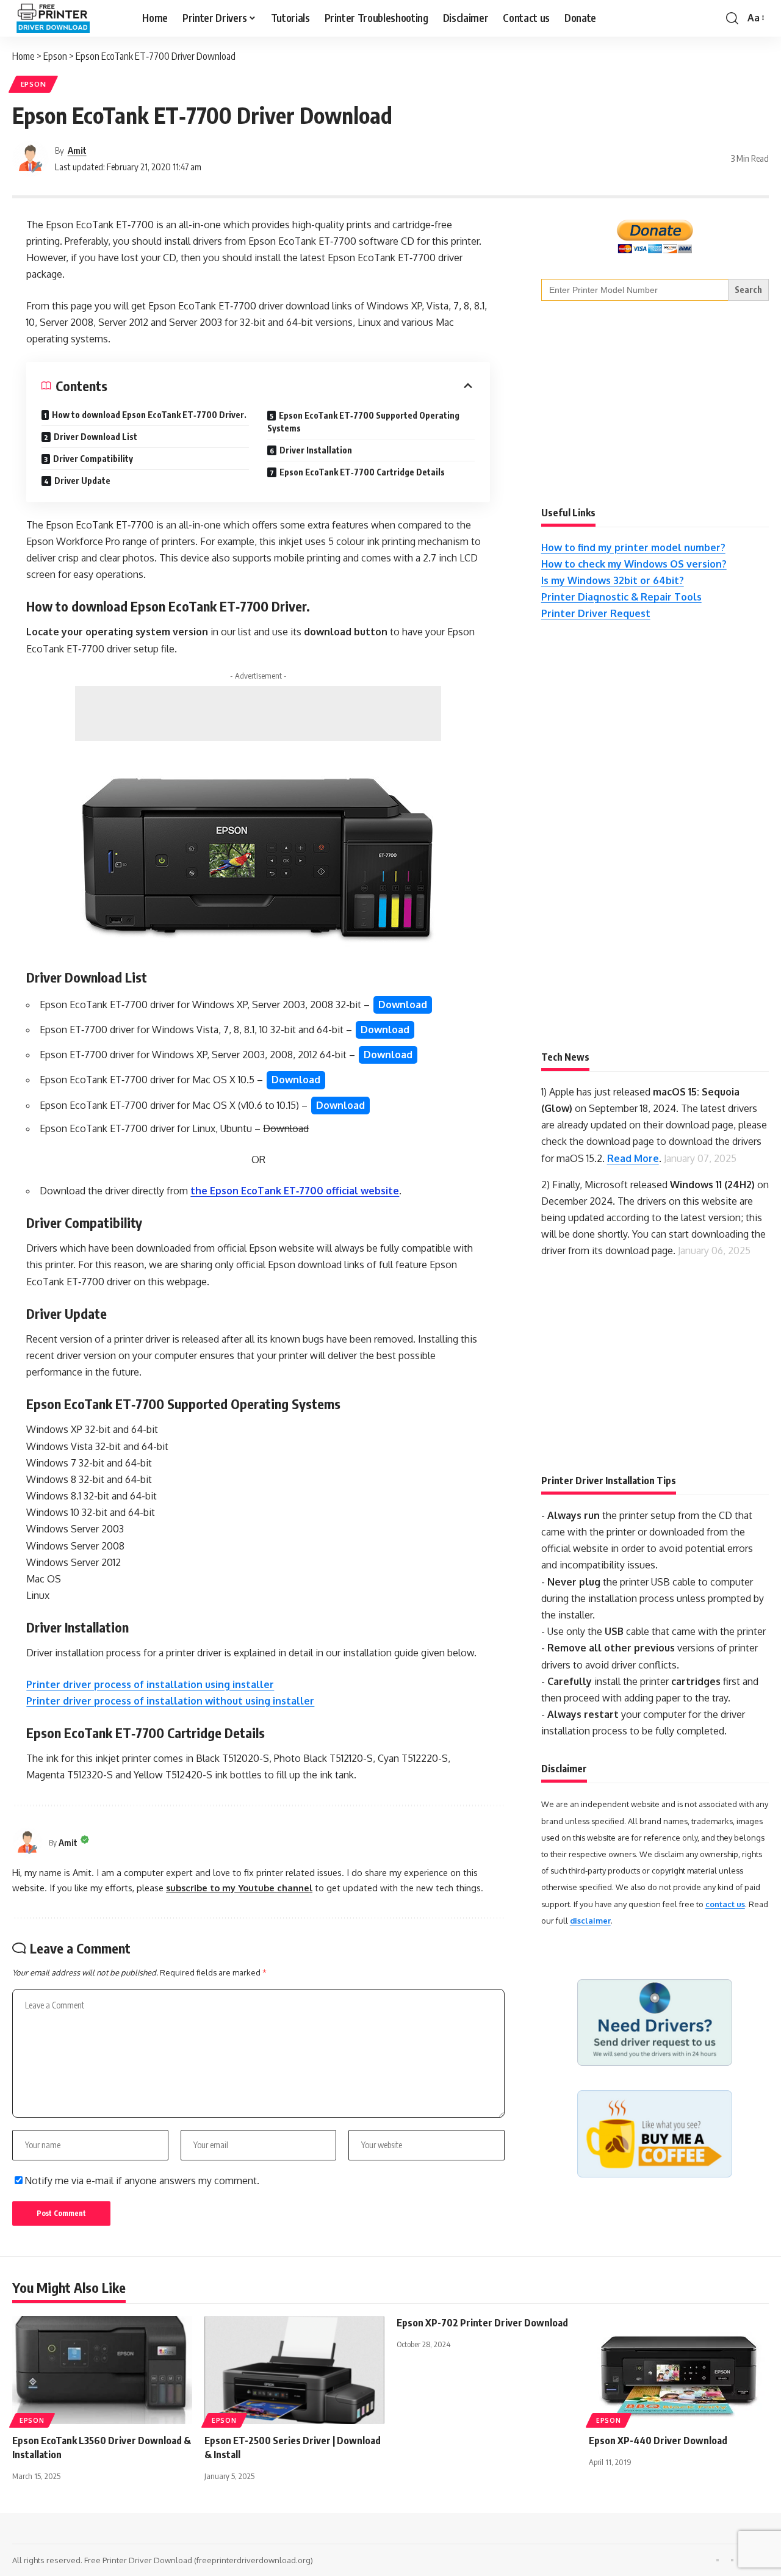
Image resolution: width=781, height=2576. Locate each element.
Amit (77, 150)
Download (403, 1005)
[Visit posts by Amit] (31, 159)
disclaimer (590, 1921)
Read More (633, 1158)
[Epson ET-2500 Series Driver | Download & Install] (294, 2370)
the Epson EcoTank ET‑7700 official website (295, 1191)
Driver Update (82, 481)
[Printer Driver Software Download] (67, 18)
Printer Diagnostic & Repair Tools (621, 597)
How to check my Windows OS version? (634, 564)
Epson (34, 84)
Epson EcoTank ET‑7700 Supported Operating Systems (363, 422)
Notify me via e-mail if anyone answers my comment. (142, 2181)
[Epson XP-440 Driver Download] (679, 2370)
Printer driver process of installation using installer (150, 1684)
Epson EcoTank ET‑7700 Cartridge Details (362, 472)
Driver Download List (95, 437)
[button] (732, 18)
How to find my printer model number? (633, 547)
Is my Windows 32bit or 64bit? (613, 580)
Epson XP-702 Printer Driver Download (482, 2323)
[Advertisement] (258, 713)
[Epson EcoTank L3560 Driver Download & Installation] (102, 2370)
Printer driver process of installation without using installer (170, 1701)
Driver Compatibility (93, 459)
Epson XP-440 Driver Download (658, 2441)
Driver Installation (316, 450)
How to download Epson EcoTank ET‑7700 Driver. (149, 415)
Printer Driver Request (596, 613)
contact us (725, 1904)
